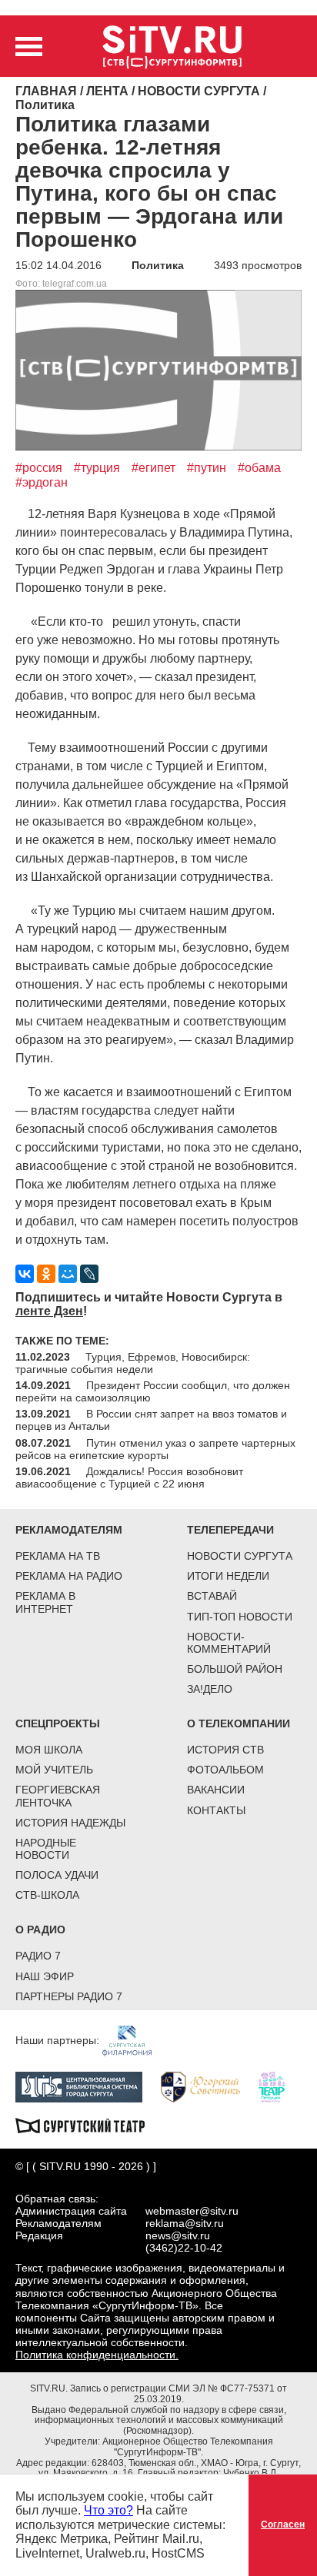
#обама (259, 468)
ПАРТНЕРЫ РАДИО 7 (69, 1996)
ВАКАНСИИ (216, 1790)
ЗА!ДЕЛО (210, 1689)
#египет (153, 468)
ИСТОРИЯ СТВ (225, 1750)
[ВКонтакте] (25, 1274)
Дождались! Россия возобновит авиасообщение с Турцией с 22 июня (129, 1477)
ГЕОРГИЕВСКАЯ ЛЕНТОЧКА (58, 1796)
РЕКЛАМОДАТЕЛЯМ (69, 1530)
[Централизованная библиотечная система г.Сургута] (87, 2086)
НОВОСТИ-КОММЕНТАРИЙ (229, 1643)
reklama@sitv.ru (185, 2223)
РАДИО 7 (38, 1956)
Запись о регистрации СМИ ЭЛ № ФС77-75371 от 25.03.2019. (179, 2394)
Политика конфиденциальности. (97, 2355)
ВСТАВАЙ (212, 1596)
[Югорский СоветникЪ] (208, 2086)
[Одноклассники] (46, 1274)
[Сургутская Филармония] (135, 2039)
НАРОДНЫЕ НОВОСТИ (46, 1849)
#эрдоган (42, 482)
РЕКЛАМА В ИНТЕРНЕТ (45, 1602)
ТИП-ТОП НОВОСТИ (240, 1617)
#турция (97, 468)
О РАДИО (40, 1930)
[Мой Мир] (68, 1274)
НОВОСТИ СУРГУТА (240, 1556)
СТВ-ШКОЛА (47, 1895)
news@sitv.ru (178, 2235)
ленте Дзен (49, 1311)
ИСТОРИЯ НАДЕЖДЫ (70, 1823)
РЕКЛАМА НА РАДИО (69, 1576)
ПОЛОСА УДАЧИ (57, 1875)
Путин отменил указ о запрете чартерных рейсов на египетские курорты (155, 1449)
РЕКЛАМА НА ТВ (58, 1556)
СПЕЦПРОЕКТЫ (58, 1723)
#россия (39, 468)
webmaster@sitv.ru (192, 2211)
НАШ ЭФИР (45, 1976)
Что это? (108, 2510)
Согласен (283, 2524)
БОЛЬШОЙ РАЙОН (235, 1669)
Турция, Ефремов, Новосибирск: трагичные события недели (133, 1363)
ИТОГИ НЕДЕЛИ (228, 1576)
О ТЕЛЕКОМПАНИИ (239, 1723)
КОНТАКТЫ (216, 1810)
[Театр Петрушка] (279, 2086)
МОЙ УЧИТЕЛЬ (54, 1770)
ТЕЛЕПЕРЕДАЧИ (230, 1530)
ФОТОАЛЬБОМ (225, 1770)
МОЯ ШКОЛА (49, 1750)
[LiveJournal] (89, 1274)
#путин (207, 468)
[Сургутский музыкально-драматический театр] (88, 2124)
